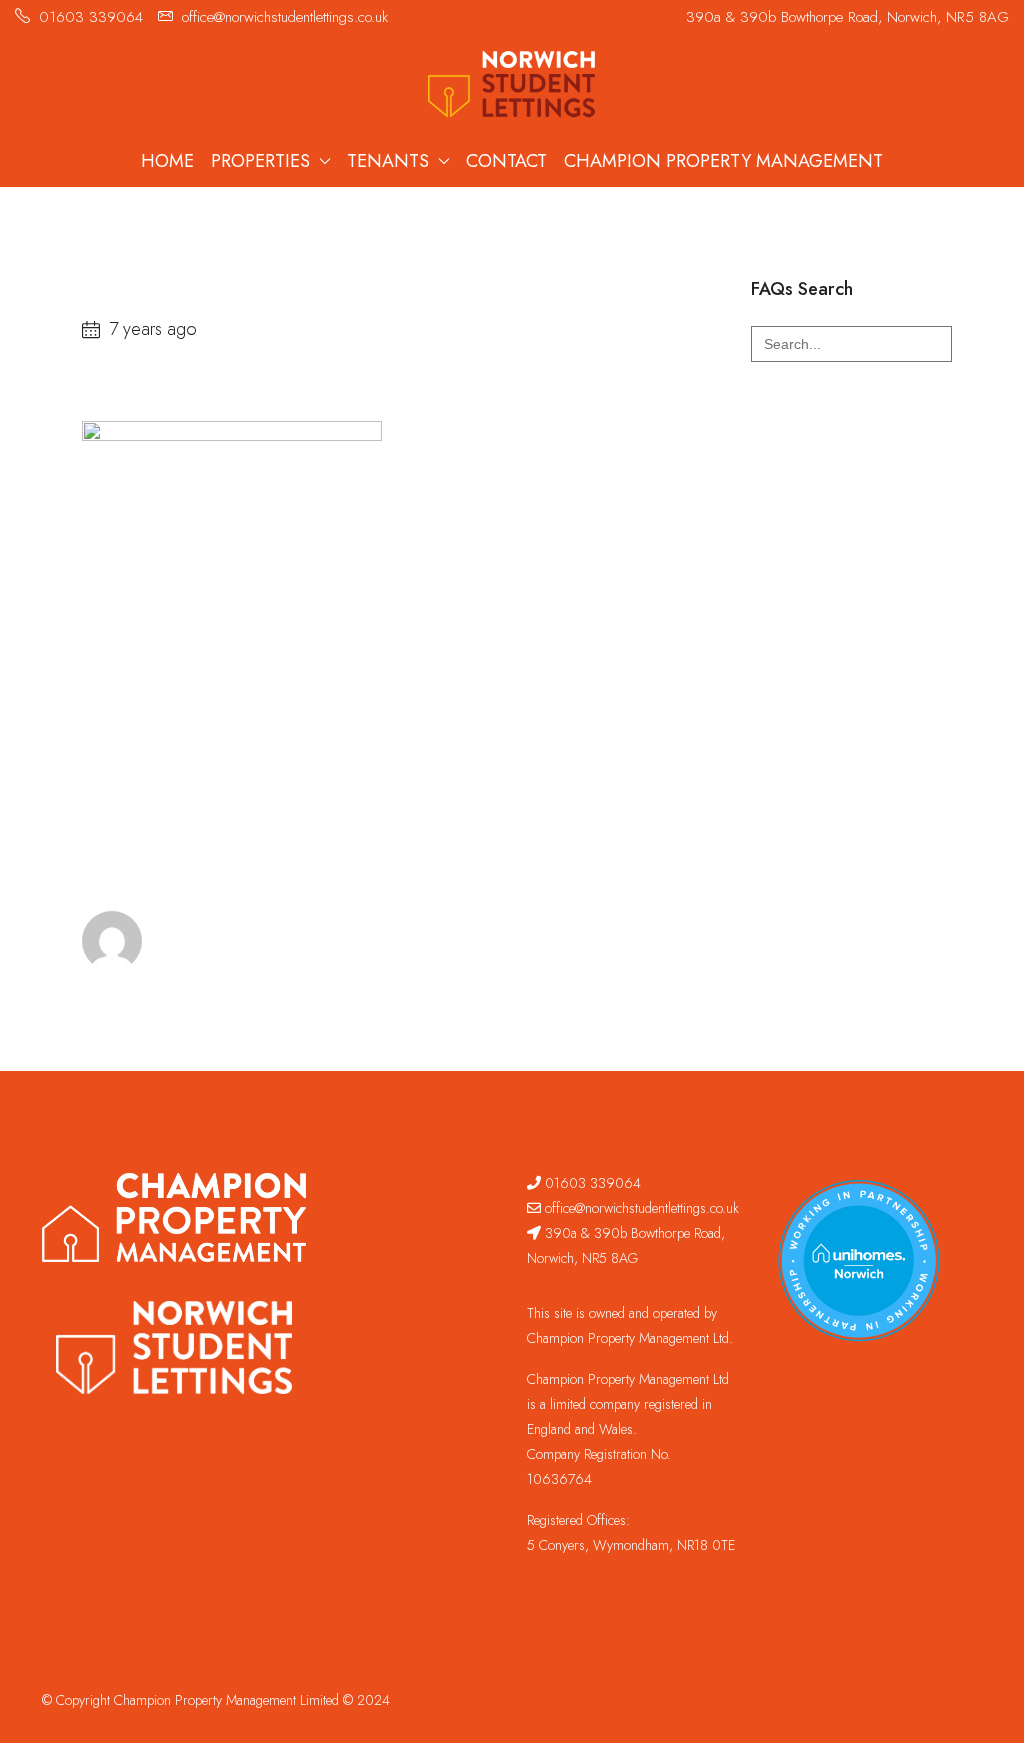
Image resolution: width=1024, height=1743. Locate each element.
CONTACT (506, 161)
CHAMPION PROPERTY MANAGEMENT (723, 161)
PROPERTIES (260, 161)
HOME (167, 161)
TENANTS (388, 161)
